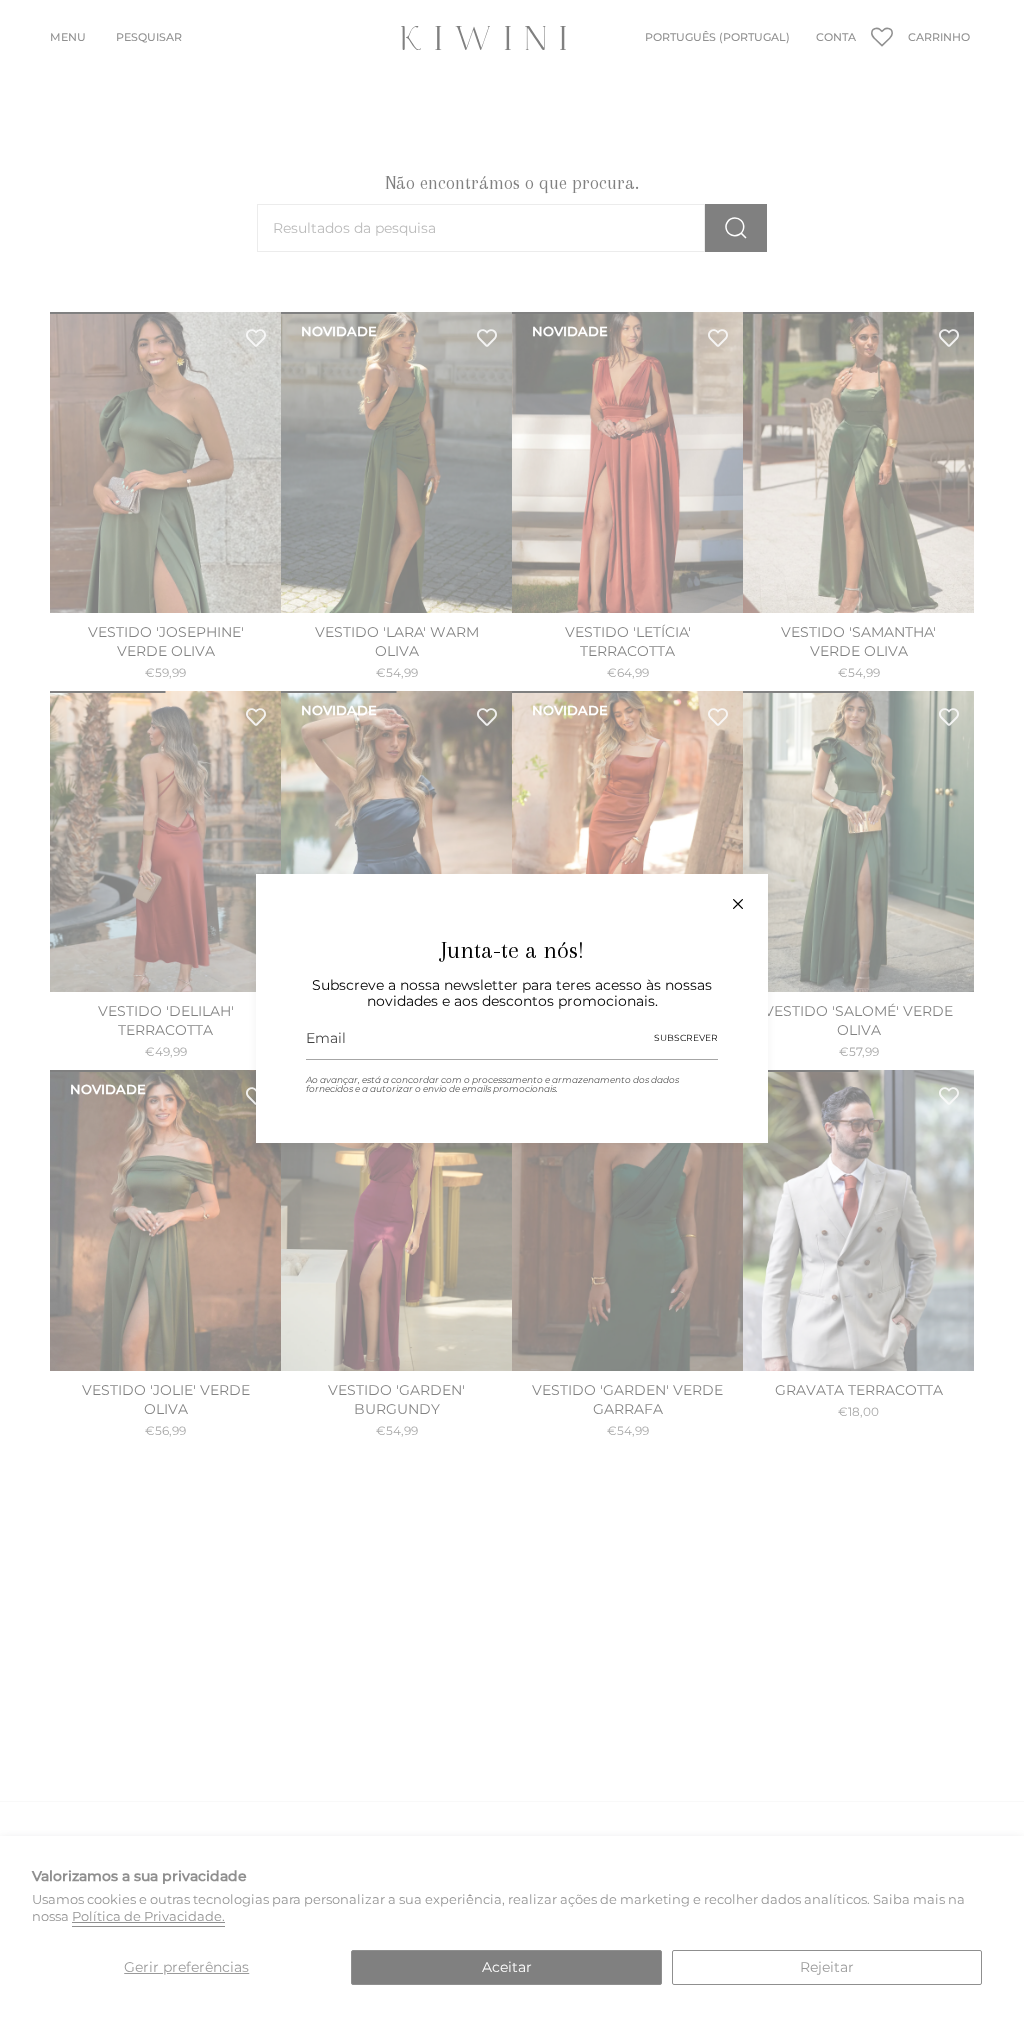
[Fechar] (738, 904)
